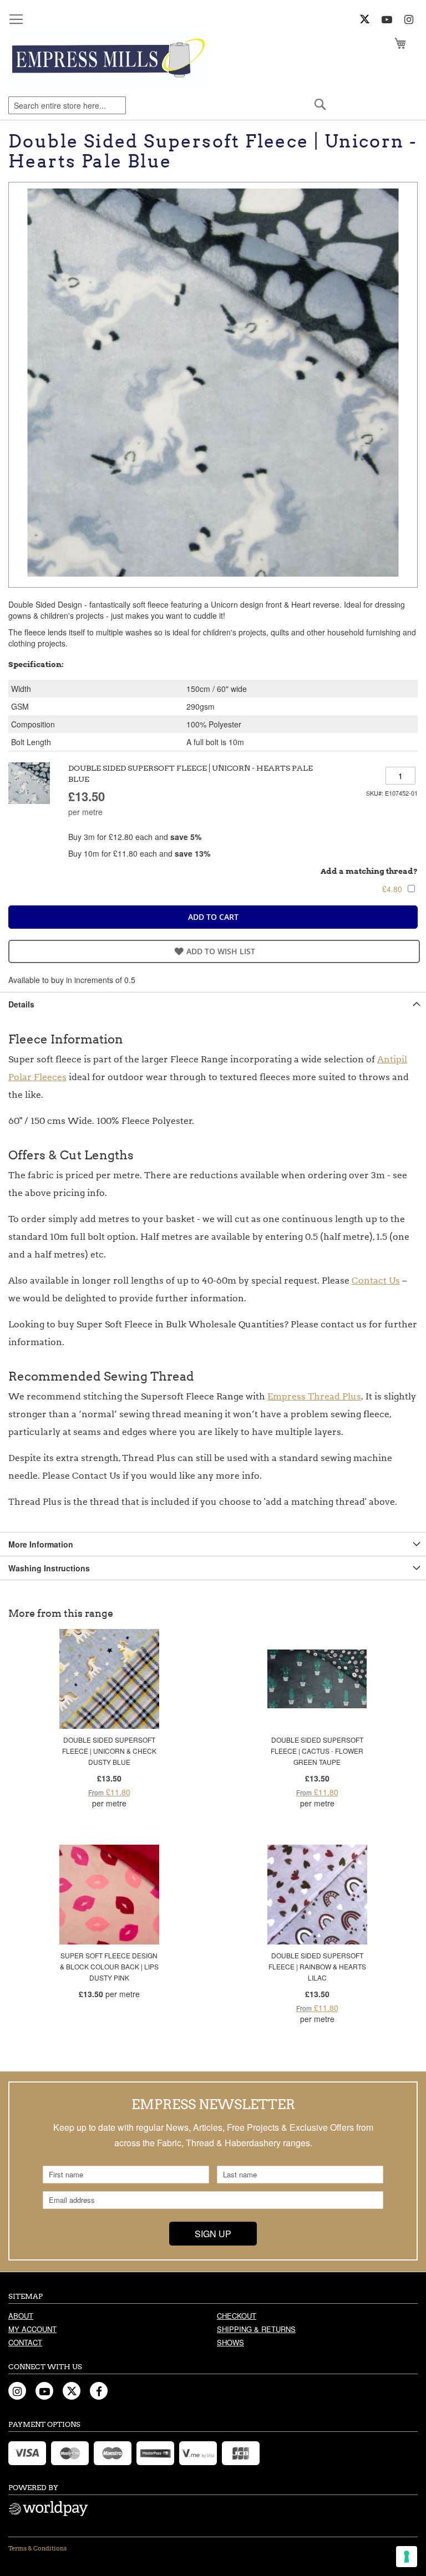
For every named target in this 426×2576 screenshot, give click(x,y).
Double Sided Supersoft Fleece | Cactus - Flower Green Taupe (317, 1751)
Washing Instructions (49, 1568)
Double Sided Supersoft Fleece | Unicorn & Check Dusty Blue (109, 1751)
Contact (25, 2342)
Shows (230, 2342)
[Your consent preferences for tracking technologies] (407, 2557)
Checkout (237, 2316)
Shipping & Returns (256, 2329)
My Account (32, 2329)
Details (21, 1004)
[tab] (213, 1004)
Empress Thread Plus (314, 1396)
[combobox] (67, 105)
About (21, 2316)
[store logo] (109, 60)
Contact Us (376, 1281)
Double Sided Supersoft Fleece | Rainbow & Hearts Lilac (317, 1966)
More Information (41, 1544)
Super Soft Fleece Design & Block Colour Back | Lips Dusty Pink (109, 1966)
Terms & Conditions (37, 2548)
